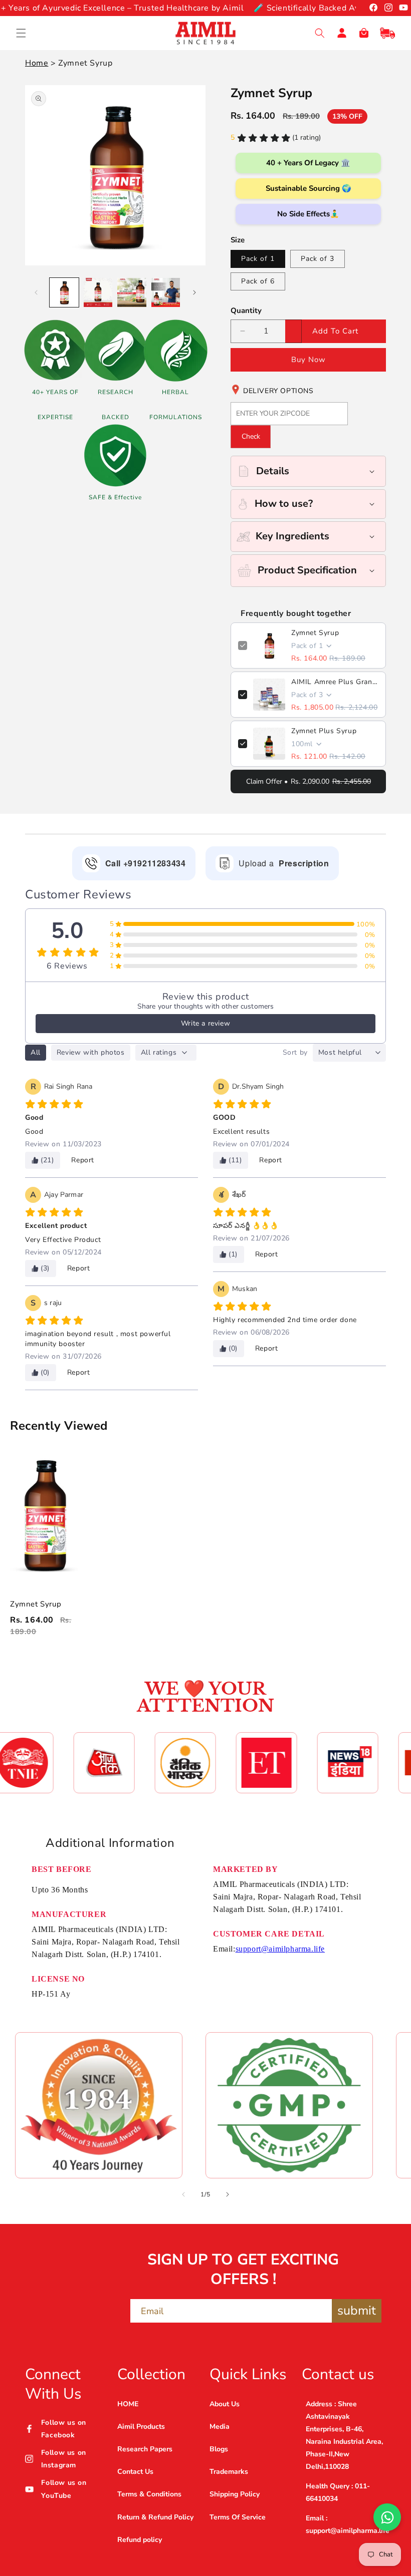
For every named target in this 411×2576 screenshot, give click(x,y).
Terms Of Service (238, 2517)
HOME (128, 2404)
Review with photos (91, 1052)
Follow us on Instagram (64, 2459)
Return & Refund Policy (155, 2517)
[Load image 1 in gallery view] (64, 292)
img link (99, 2045)
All (36, 1052)
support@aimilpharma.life (280, 1949)
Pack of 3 (318, 259)
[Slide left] (36, 292)
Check (251, 436)
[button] (21, 33)
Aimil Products (141, 2427)
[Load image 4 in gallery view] (166, 292)
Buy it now (308, 360)
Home (37, 63)
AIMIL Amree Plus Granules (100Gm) (335, 682)
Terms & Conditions (149, 2494)
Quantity (246, 310)
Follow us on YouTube (64, 2489)
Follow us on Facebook (64, 2429)
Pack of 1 (258, 259)
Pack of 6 (258, 281)
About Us (225, 2404)
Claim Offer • (309, 781)
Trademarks (229, 2472)
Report (83, 1160)
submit (357, 2311)
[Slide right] (194, 292)
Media (220, 2427)
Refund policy (140, 2540)
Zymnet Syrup (315, 633)
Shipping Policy (235, 2494)
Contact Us (135, 2472)
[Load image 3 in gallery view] (132, 292)
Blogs (219, 2449)
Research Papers (145, 2449)
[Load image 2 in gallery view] (98, 292)
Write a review (205, 1023)
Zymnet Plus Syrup (324, 731)
